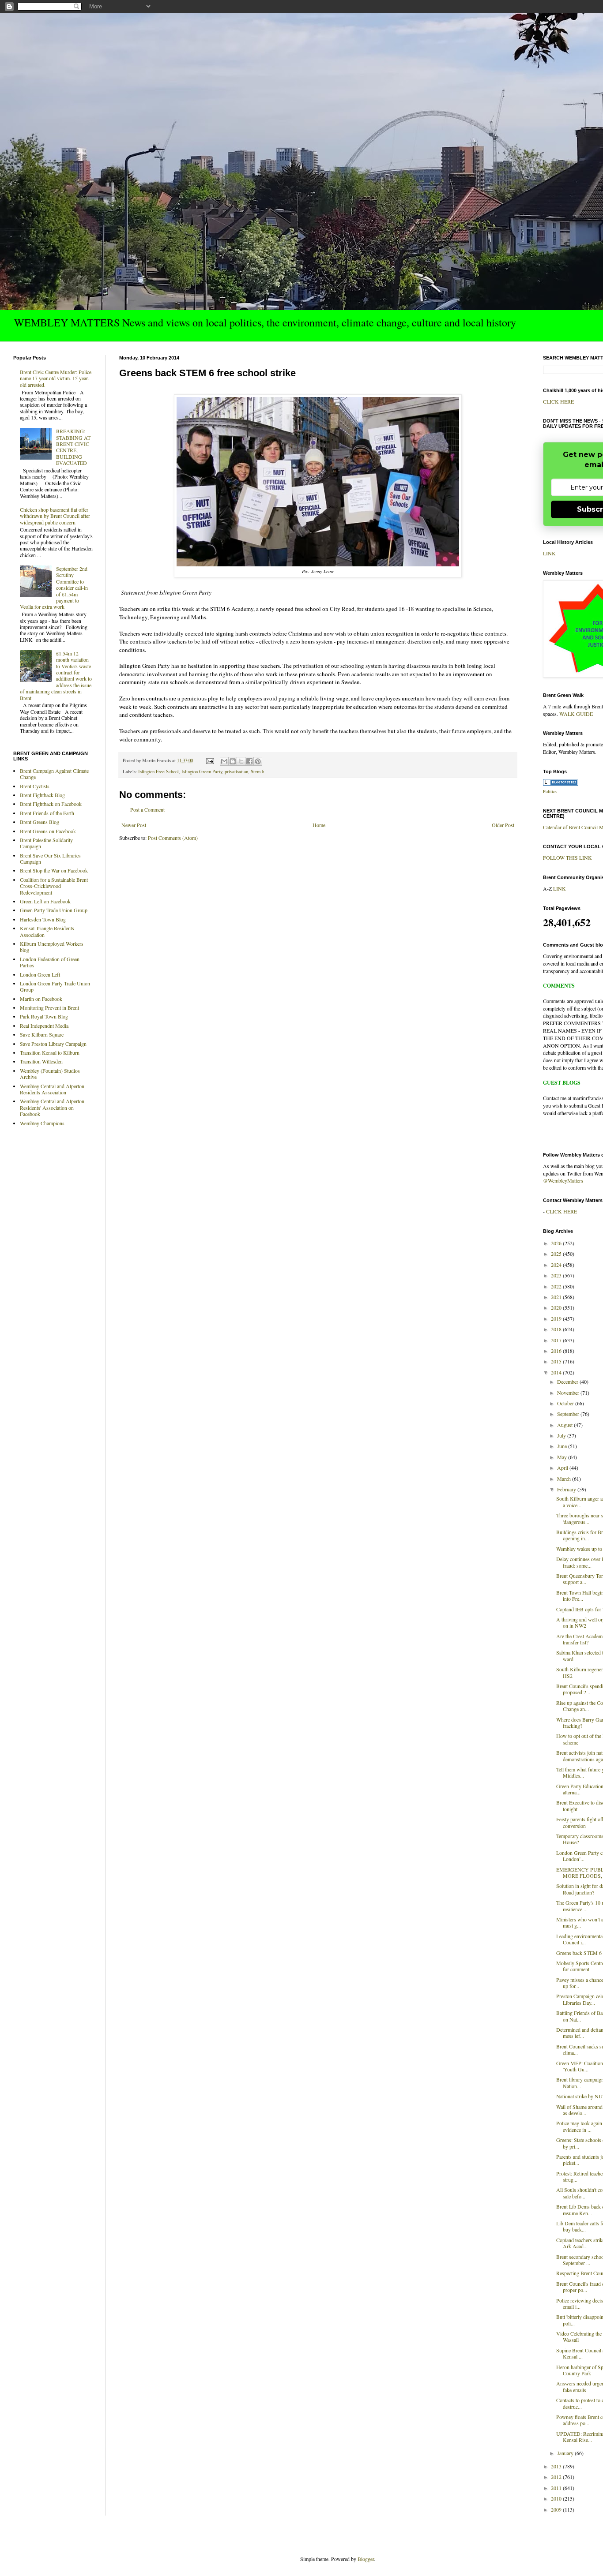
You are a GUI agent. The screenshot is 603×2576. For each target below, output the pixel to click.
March (565, 1479)
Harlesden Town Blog (43, 919)
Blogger (366, 2559)
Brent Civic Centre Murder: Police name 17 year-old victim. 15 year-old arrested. (56, 378)
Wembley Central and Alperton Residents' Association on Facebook (52, 1107)
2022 (557, 1286)
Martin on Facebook (41, 999)
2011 (557, 2488)
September (569, 1414)
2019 (557, 1318)
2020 (557, 1307)
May (563, 1457)
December (568, 1382)
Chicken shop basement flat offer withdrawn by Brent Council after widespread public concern (55, 516)
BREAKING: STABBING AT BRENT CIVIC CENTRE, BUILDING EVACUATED (73, 447)
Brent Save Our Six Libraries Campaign (50, 858)
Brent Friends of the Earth (47, 813)
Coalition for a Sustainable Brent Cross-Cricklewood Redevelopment (54, 886)
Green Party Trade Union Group (54, 910)
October (566, 1403)
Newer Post (134, 825)
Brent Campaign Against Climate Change (54, 774)
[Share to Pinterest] (258, 761)
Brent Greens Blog (40, 822)
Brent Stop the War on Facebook (54, 870)
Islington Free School (158, 771)
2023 (557, 1275)
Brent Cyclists (35, 786)
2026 (557, 1243)
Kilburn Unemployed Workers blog (52, 947)
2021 (557, 1297)
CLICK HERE (558, 401)
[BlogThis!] (233, 761)
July (562, 1435)
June (563, 1446)
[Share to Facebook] (249, 761)
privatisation (236, 771)
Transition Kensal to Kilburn (50, 1052)
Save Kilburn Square (42, 1034)
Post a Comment (147, 809)
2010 (557, 2498)
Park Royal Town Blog (44, 1016)
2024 (557, 1265)
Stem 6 (257, 771)
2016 (557, 1351)
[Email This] (224, 761)
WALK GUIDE (576, 714)
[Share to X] (241, 761)
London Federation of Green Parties (50, 962)
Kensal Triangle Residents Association (47, 931)
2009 (557, 2509)
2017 (557, 1340)
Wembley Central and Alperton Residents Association (52, 1089)
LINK (549, 553)
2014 (557, 1372)
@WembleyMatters (563, 1180)
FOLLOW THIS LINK (567, 857)
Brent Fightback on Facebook (51, 804)
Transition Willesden (41, 1061)
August (565, 1425)
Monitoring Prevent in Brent (49, 1007)
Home (319, 825)
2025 (557, 1254)
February (567, 1489)
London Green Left (40, 974)
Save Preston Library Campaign (53, 1044)
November (569, 1393)
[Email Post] (210, 760)
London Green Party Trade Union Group (55, 986)
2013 (557, 2466)
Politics (550, 791)
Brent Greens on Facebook (48, 831)
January (566, 2453)
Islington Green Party (202, 771)
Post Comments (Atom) (173, 838)
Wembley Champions (42, 1123)
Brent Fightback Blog (42, 795)
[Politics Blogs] (561, 783)
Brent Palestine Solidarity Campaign (46, 843)
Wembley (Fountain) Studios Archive (50, 1074)
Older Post (503, 825)
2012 (557, 2477)
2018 (557, 1329)
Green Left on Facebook (45, 901)
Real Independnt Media (44, 1026)
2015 (557, 1361)
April (563, 1468)
